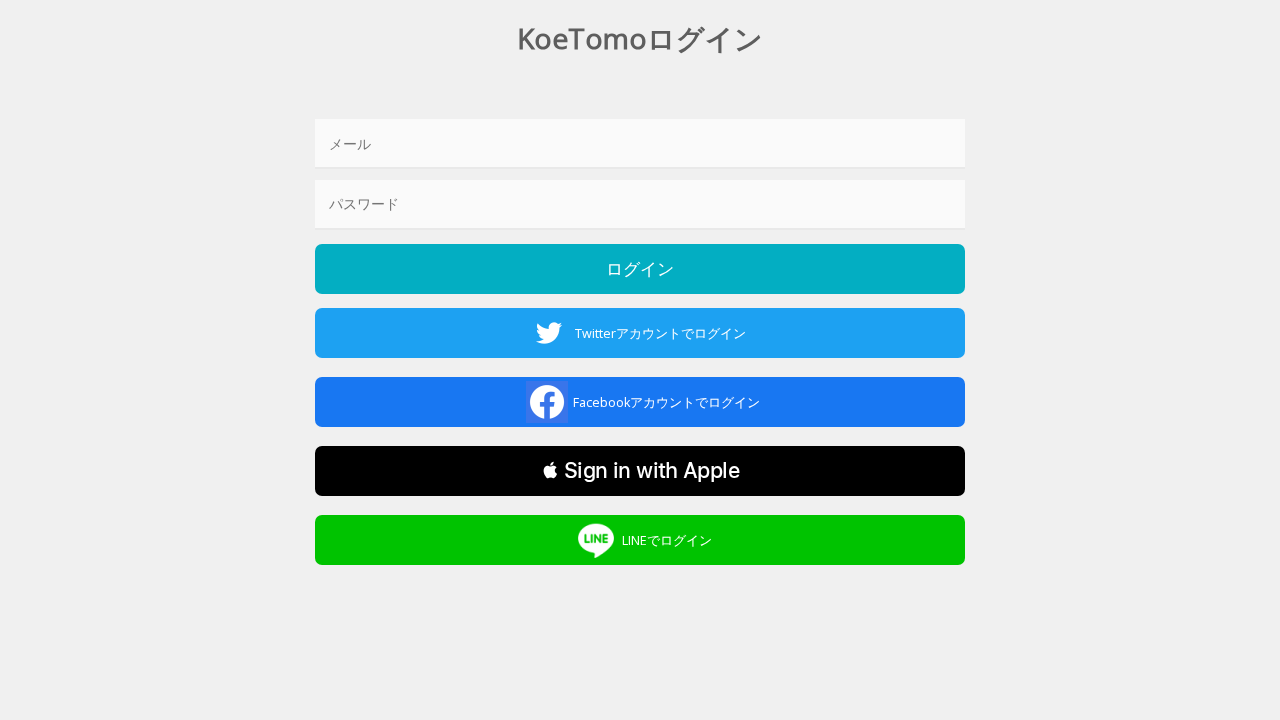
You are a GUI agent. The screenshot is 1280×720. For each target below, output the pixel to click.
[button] (640, 471)
